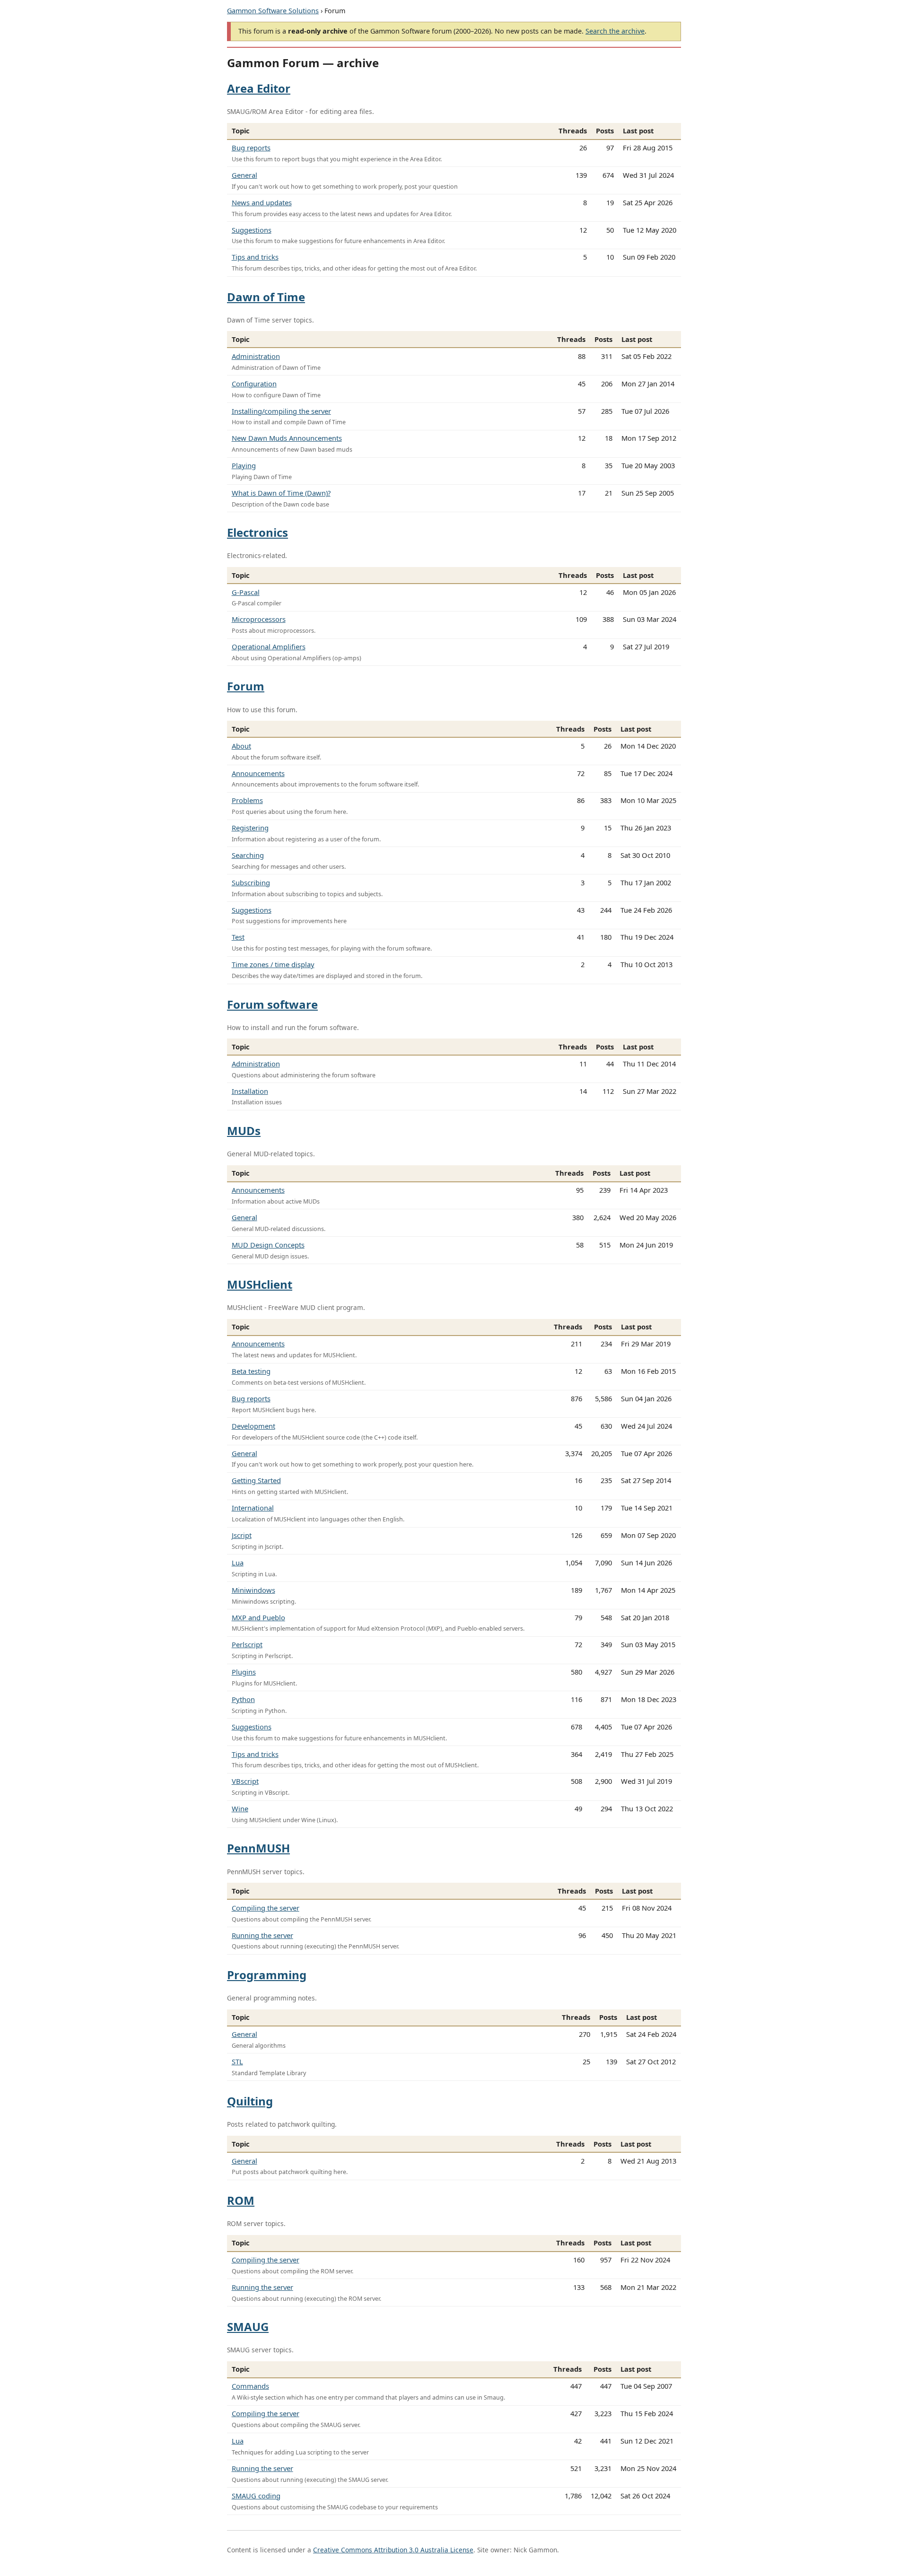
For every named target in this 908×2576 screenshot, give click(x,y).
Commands (250, 2386)
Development (253, 1426)
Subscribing (251, 882)
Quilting (250, 2101)
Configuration (254, 384)
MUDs (244, 1131)
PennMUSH (258, 1848)
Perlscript (247, 1644)
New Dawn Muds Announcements (287, 438)
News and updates (262, 202)
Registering (250, 828)
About (241, 746)
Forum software (272, 1004)
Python (243, 1699)
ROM (241, 2200)
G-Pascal (246, 592)
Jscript (242, 1535)
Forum (246, 686)
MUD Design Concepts (268, 1245)
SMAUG (248, 2327)
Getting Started (256, 1480)
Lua (238, 1563)
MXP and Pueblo (258, 1617)
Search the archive (615, 31)
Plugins (244, 1672)
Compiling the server (266, 1908)
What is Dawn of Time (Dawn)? (281, 493)
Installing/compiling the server (281, 411)
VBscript (245, 1781)
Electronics (258, 532)
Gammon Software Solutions (273, 11)
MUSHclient (260, 1284)
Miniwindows (253, 1590)
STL (237, 2061)
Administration (256, 356)
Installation (250, 1091)
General (244, 175)
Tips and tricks (255, 257)
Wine (240, 1808)
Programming (267, 1975)
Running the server (262, 1935)
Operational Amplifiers (269, 646)
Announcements (258, 773)
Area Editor (259, 88)
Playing (244, 465)
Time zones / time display (273, 964)
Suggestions (252, 230)
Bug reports (251, 148)
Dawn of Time (266, 297)
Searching (248, 855)
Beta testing (251, 1371)
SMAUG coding (256, 2496)
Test (238, 937)
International (253, 1508)
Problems (247, 800)
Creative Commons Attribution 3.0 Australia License (393, 2550)
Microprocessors (259, 619)
